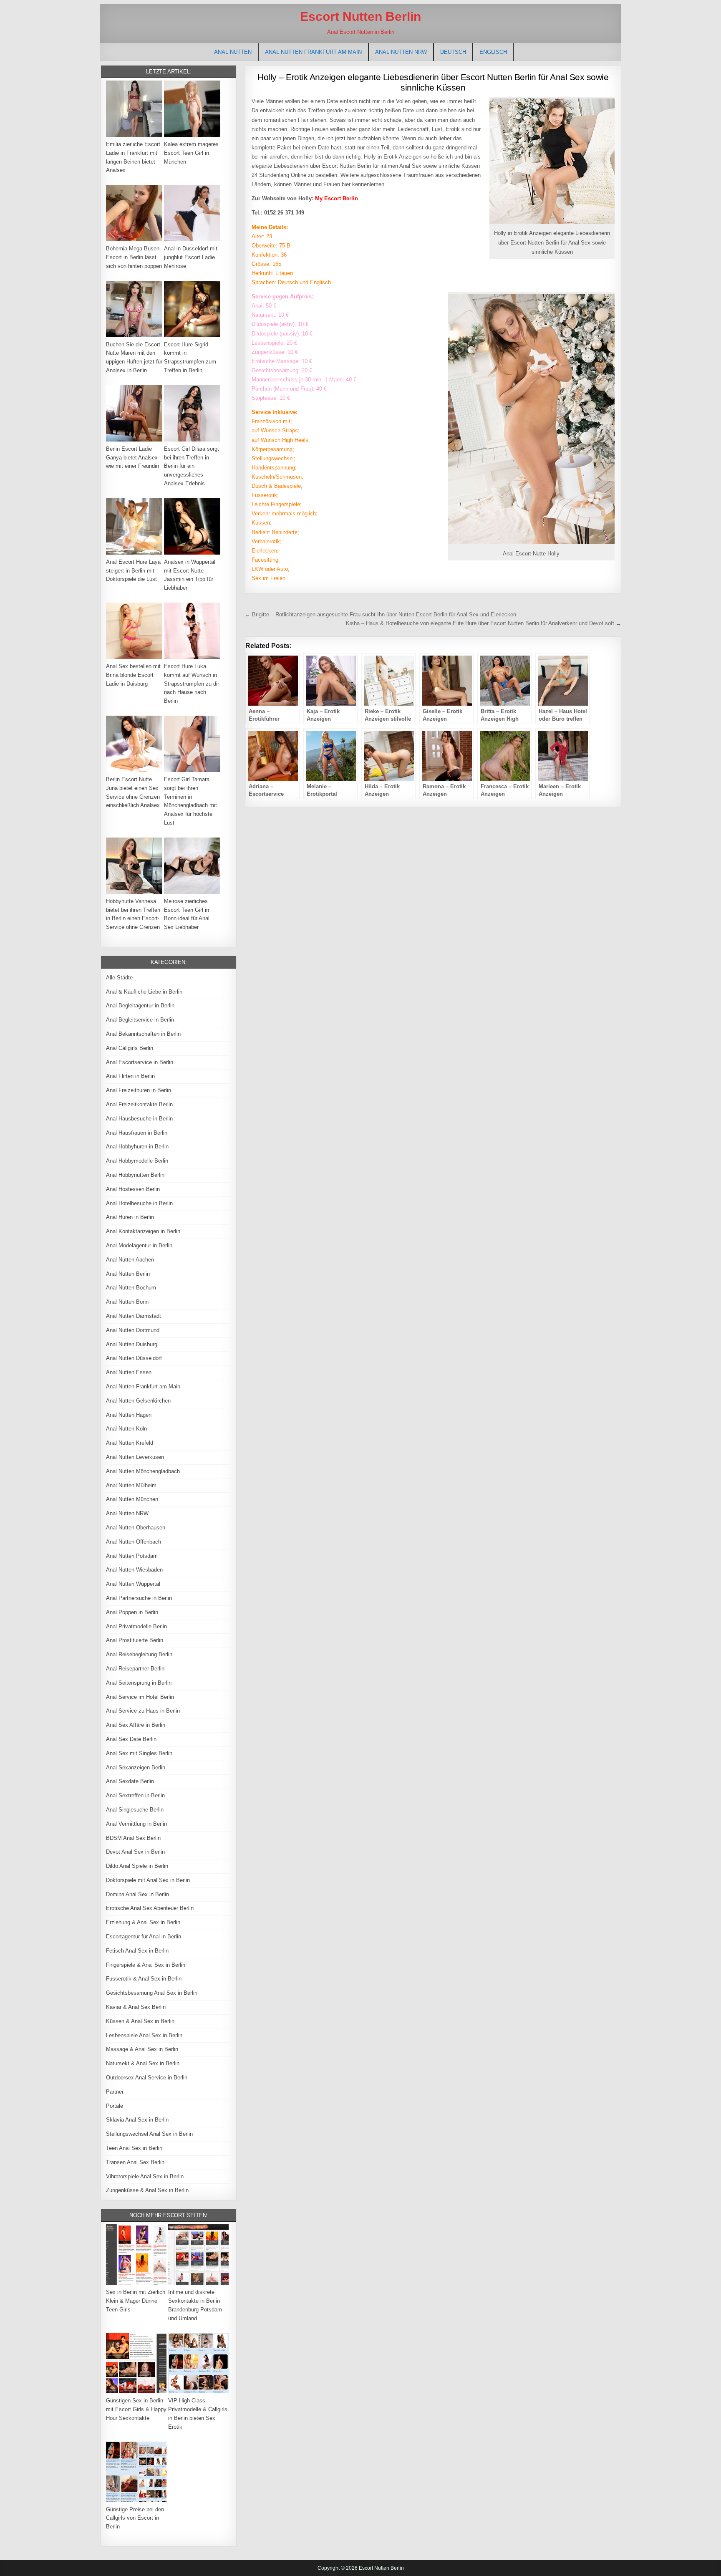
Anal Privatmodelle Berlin (136, 1626)
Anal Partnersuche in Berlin (139, 1598)
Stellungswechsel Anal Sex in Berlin (149, 2134)
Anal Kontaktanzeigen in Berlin (143, 1231)
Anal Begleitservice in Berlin (140, 1020)
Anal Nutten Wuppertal (133, 1584)
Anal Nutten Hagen (129, 1415)
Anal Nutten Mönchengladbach (143, 1471)
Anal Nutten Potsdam (132, 1556)
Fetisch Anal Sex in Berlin (137, 1951)
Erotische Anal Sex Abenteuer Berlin (150, 1908)
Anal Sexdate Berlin (130, 1781)
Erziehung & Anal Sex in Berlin (143, 1922)
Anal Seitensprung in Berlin (139, 1683)
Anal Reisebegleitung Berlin (139, 1654)
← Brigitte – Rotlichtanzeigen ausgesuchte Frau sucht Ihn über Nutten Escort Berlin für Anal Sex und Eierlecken (381, 614)
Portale (115, 2106)
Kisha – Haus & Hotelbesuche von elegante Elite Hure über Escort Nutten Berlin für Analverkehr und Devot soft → (484, 623)
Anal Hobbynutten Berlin (135, 1175)
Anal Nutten (233, 52)
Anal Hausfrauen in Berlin (137, 1133)
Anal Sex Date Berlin (131, 1739)
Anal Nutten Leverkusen (135, 1457)
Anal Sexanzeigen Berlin (136, 1767)
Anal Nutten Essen (129, 1372)
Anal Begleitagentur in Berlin (140, 1005)
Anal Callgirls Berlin (130, 1048)
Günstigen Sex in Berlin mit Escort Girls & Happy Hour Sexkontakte (136, 2409)
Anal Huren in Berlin (130, 1217)
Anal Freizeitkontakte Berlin (139, 1104)
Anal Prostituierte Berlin (135, 1640)
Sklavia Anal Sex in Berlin (137, 2120)
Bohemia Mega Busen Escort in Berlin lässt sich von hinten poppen (134, 257)
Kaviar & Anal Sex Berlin (136, 2007)
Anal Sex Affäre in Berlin (136, 1725)
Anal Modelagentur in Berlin (139, 1245)
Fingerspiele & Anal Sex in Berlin (146, 1965)
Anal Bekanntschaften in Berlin (143, 1034)
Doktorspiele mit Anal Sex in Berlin (148, 1880)
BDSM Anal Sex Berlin (133, 1838)
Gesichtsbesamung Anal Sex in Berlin (152, 1993)
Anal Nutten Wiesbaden (134, 1570)
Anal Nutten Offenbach (134, 1542)
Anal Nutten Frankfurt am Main (313, 52)
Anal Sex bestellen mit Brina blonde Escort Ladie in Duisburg (133, 675)
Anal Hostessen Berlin (133, 1189)
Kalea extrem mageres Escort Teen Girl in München (191, 153)
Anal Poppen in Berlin (132, 1612)
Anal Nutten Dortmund (133, 1330)
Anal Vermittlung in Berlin (136, 1824)
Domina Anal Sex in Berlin (137, 1894)
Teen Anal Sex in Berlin (134, 2148)
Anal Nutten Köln (126, 1429)
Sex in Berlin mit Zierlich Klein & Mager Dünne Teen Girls (136, 2301)
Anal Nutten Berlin (128, 1274)
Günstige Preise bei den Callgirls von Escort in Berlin (135, 2518)
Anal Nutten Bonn (127, 1302)
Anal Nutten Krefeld (130, 1443)
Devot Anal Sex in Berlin (135, 1852)
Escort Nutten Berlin (360, 16)
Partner (115, 2092)
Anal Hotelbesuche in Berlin (139, 1203)
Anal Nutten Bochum (131, 1288)
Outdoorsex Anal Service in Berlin (147, 2078)
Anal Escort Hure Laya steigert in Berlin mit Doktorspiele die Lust (133, 571)
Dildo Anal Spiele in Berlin (137, 1866)
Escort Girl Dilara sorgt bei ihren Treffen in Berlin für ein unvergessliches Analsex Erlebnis (192, 466)
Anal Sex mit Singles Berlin (139, 1753)
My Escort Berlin (337, 198)
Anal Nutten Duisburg (132, 1344)
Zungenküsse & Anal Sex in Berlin (147, 2190)
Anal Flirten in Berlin (130, 1076)
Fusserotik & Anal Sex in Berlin (144, 1979)
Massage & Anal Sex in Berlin (142, 2049)
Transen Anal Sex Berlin (135, 2162)
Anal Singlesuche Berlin (135, 1810)
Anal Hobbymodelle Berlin (137, 1161)
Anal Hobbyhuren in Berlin (137, 1147)
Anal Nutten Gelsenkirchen (138, 1401)
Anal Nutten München (132, 1499)
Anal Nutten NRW (401, 52)
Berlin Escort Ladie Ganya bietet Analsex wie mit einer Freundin (132, 458)
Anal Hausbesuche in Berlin (139, 1119)
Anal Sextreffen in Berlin (135, 1795)
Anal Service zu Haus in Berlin (143, 1711)
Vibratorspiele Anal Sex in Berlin (145, 2176)
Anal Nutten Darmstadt (134, 1316)
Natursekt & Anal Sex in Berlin (143, 2063)
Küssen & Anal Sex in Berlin (140, 2021)
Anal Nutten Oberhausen (136, 1528)
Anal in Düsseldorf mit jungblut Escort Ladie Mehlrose (191, 257)
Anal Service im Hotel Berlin (140, 1697)
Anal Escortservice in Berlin (140, 1062)
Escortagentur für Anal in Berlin (144, 1936)
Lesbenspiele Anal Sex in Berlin (144, 2035)
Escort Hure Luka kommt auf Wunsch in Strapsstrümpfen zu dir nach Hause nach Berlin (192, 684)
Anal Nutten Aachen (130, 1260)
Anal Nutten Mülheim (131, 1485)
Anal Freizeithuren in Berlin (139, 1090)
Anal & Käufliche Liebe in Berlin (144, 992)
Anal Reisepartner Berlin (135, 1669)
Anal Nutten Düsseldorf (134, 1358)
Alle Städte (119, 978)
